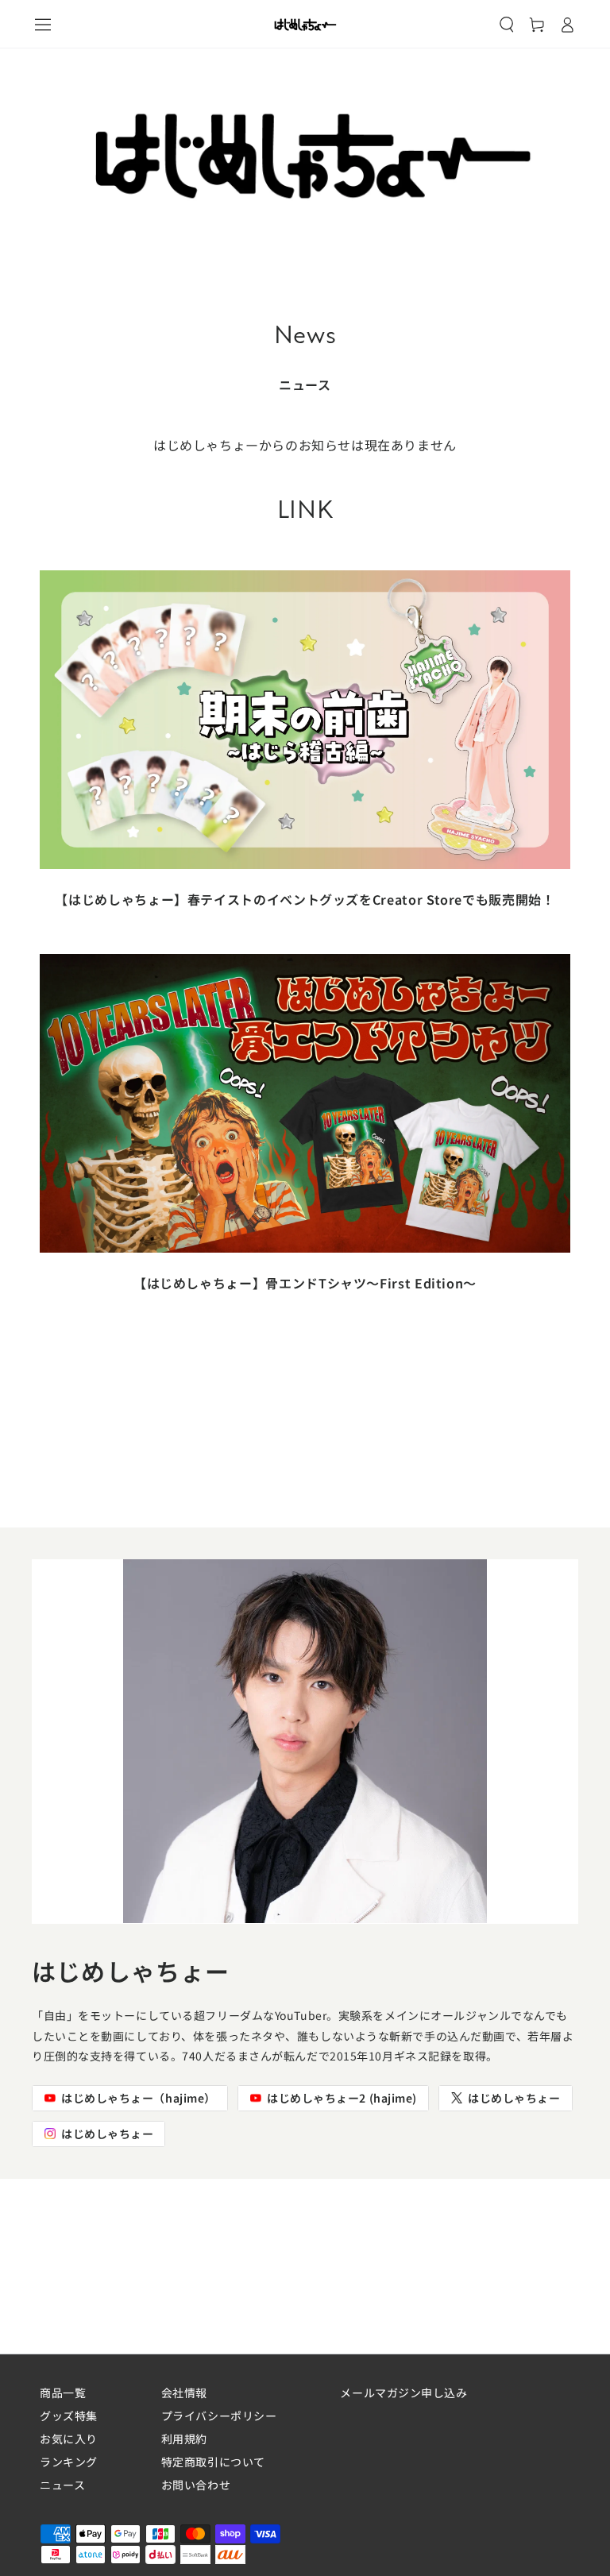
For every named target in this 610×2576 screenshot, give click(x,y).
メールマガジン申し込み (403, 2393)
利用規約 (184, 2439)
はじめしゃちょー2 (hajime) (342, 2098)
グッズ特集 (69, 2416)
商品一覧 (63, 2393)
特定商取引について (213, 2462)
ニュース (62, 2485)
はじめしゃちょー (514, 2098)
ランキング (69, 2462)
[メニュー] (43, 25)
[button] (507, 25)
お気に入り (69, 2439)
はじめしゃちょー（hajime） (139, 2098)
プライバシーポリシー (219, 2416)
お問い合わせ (196, 2485)
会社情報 (184, 2393)
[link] (305, 754)
